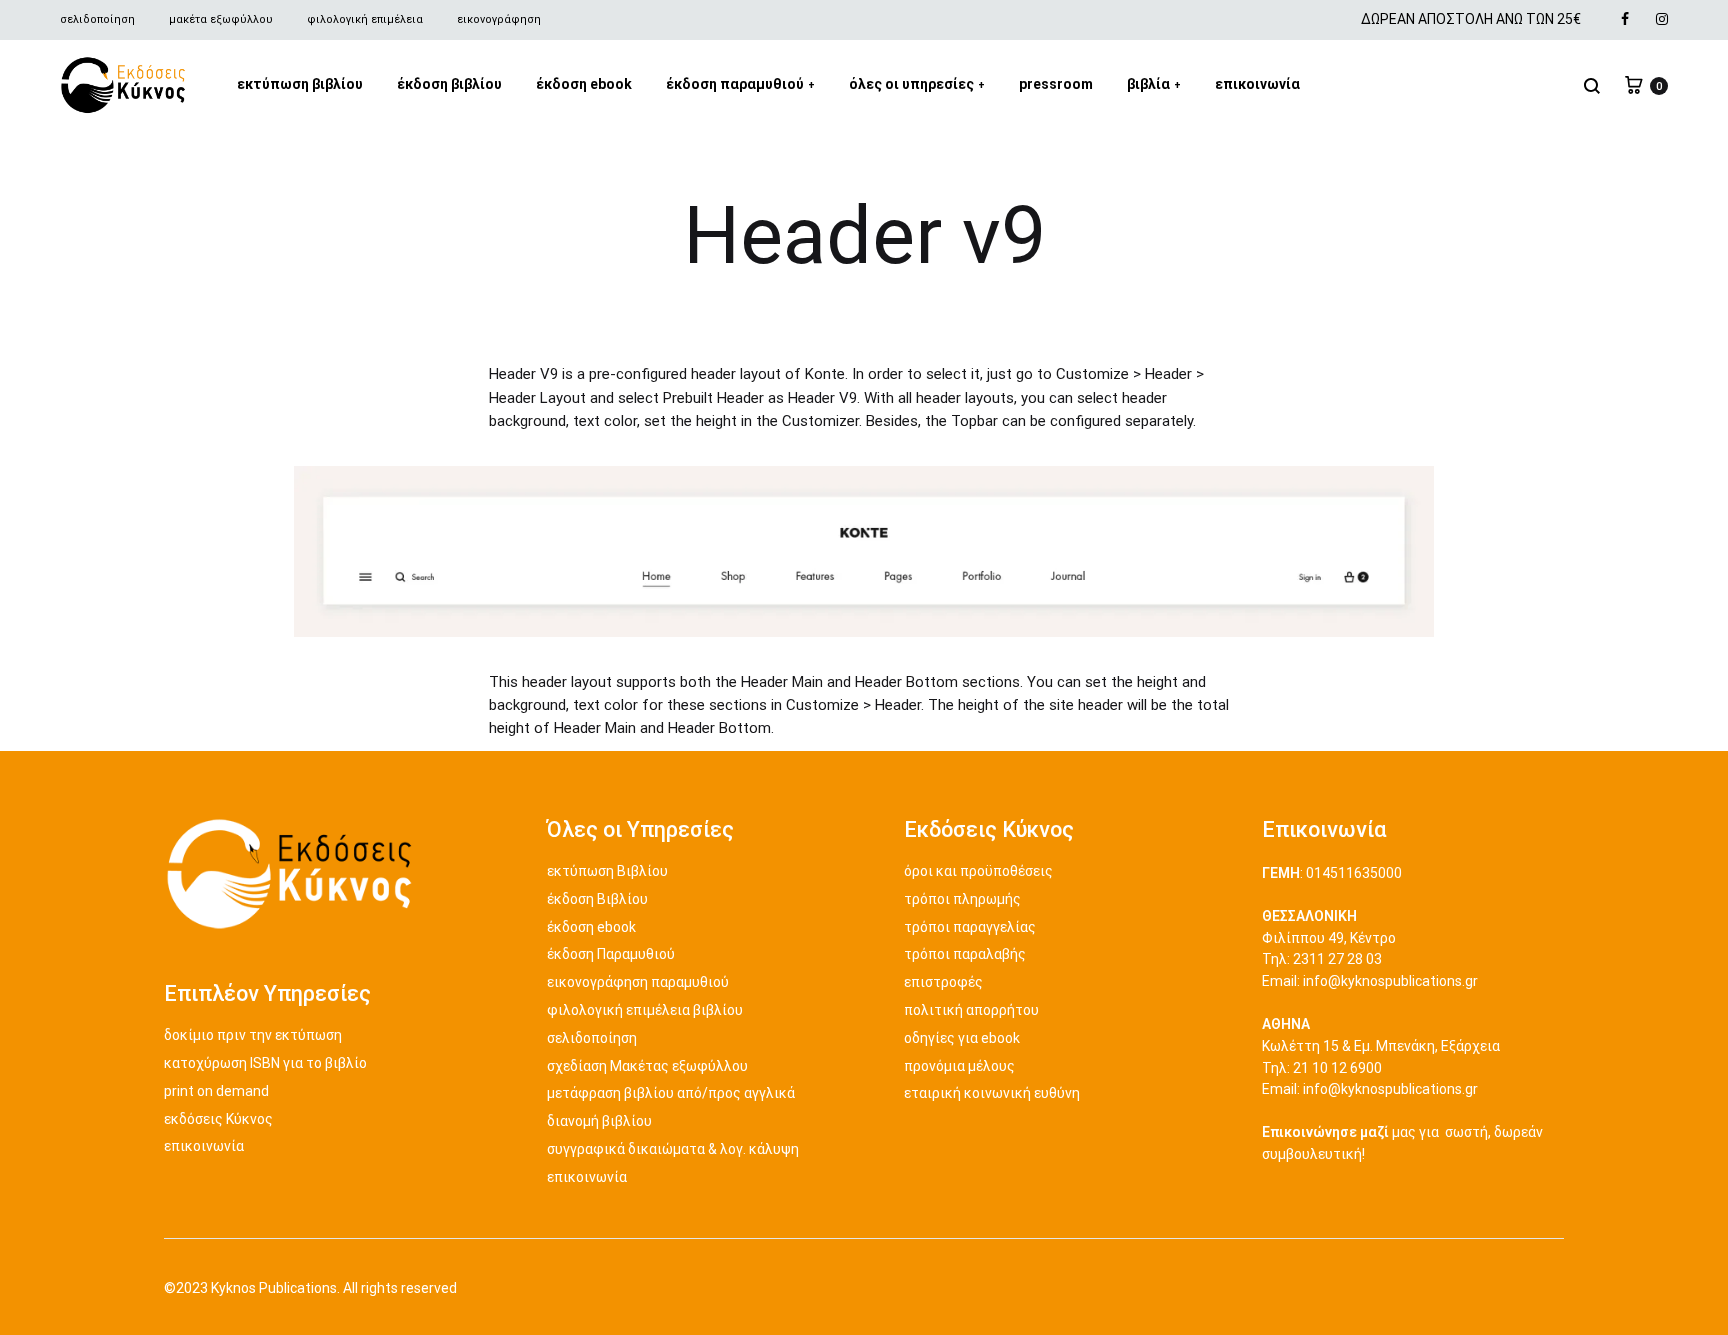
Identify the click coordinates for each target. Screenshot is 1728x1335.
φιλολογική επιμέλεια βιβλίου (645, 1010)
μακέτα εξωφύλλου (221, 19)
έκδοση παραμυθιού (740, 84)
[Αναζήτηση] (1592, 85)
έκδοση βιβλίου (449, 84)
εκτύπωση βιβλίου (300, 84)
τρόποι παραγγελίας (970, 927)
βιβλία (1154, 84)
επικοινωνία (1257, 84)
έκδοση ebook (584, 84)
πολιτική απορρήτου (971, 1010)
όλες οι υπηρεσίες (917, 84)
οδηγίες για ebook (962, 1038)
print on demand (216, 1091)
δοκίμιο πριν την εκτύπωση (253, 1035)
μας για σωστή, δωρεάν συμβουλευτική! (1402, 1143)
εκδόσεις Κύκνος (218, 1119)
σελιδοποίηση (97, 19)
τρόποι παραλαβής (965, 954)
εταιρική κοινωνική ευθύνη (992, 1093)
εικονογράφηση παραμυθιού (638, 982)
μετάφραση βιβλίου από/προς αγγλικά (671, 1093)
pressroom (1056, 84)
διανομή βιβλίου (599, 1121)
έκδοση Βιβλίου (597, 899)
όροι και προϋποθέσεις (978, 871)
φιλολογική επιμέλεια (365, 19)
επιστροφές (943, 982)
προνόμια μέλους (959, 1066)
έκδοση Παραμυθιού (611, 954)
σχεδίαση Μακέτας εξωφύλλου (647, 1066)
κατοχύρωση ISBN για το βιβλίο (265, 1063)
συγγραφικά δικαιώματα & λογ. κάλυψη (673, 1149)
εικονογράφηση (499, 19)
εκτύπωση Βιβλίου (607, 871)
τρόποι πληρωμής (962, 899)
